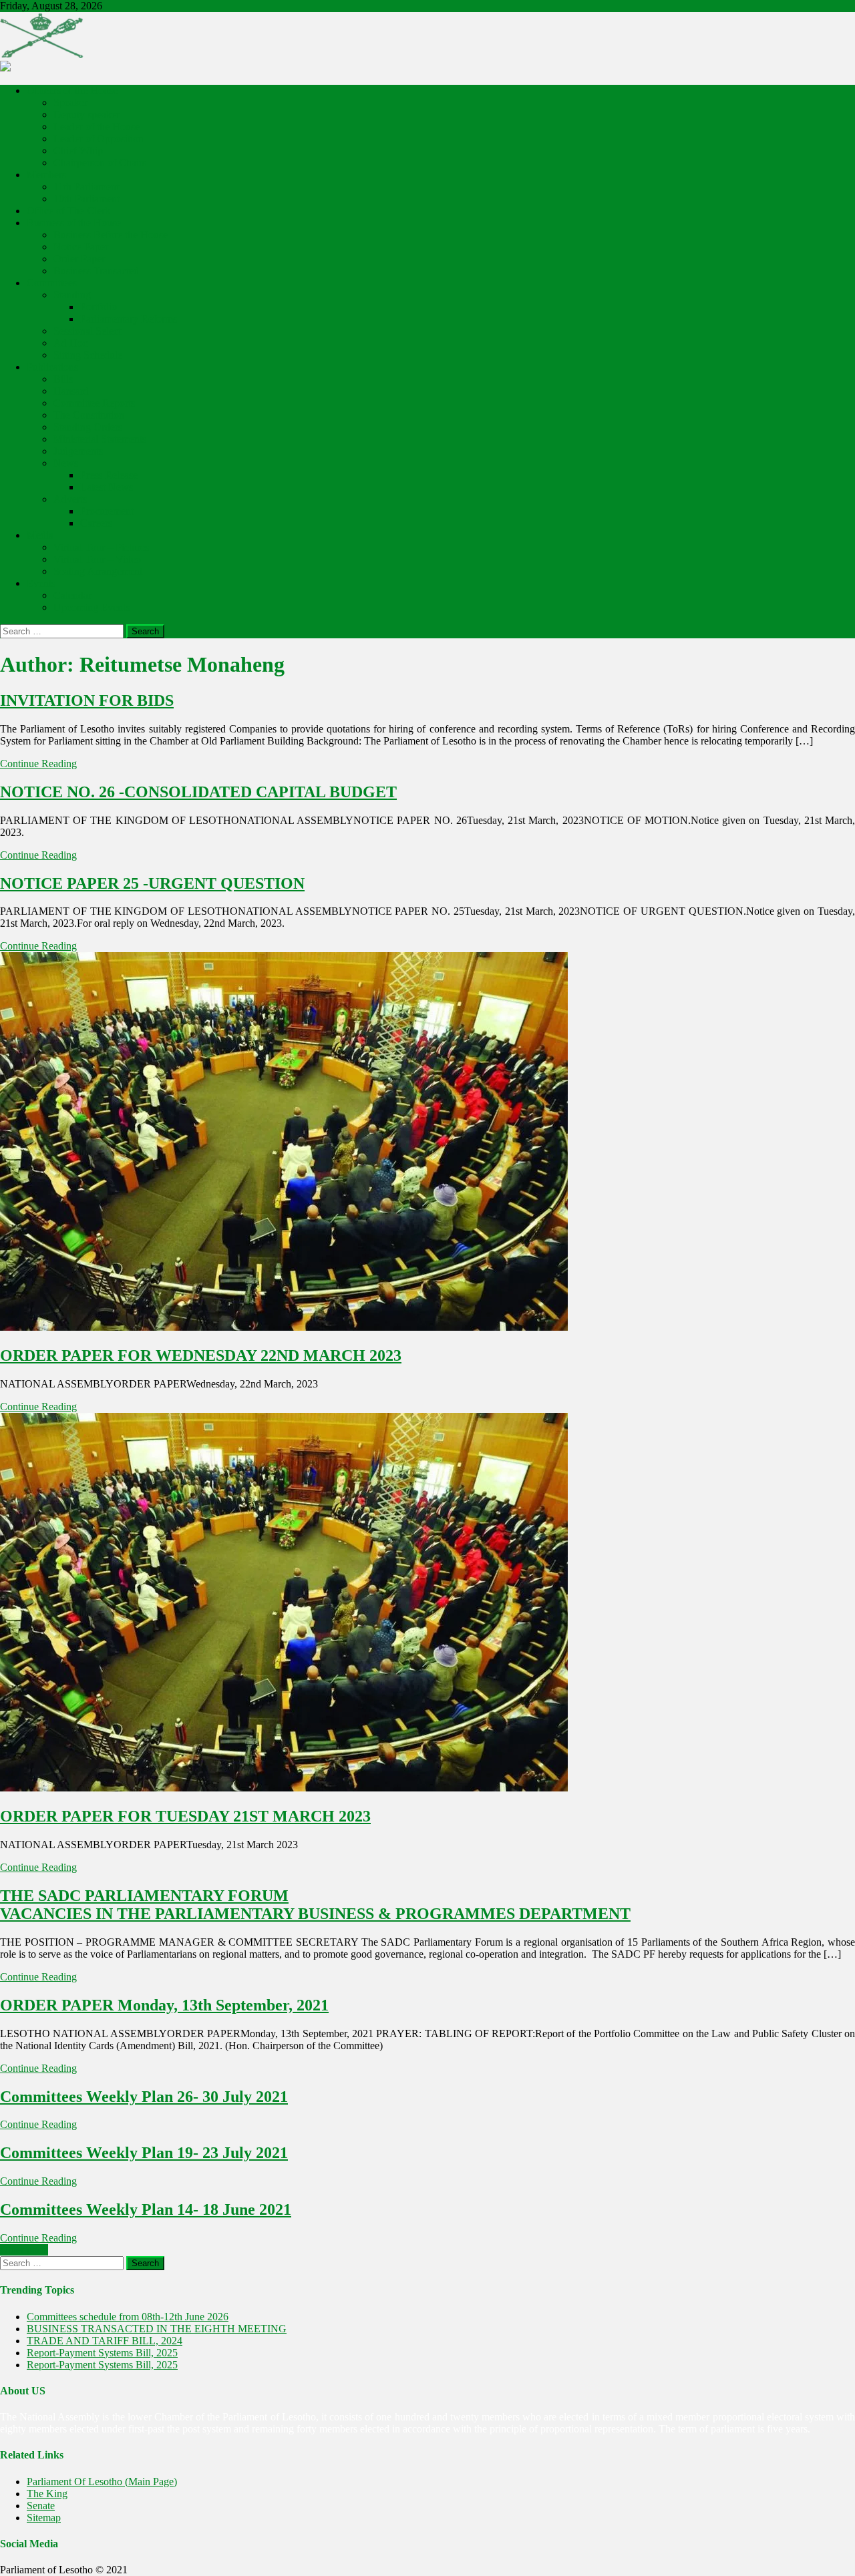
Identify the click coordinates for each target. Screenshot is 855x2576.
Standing (72, 295)
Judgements (78, 451)
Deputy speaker (87, 115)
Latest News (107, 487)
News (66, 463)
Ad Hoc (70, 343)
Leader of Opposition (99, 139)
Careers (96, 523)
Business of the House (74, 223)
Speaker (70, 102)
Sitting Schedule (88, 355)
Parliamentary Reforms (129, 319)
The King (47, 2494)
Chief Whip (78, 151)
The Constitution (89, 415)
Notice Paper (81, 247)
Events (41, 583)
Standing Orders (88, 427)
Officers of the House (72, 90)
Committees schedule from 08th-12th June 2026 (128, 2317)
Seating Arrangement (98, 571)
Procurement (107, 511)
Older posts (24, 2250)
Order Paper (79, 259)
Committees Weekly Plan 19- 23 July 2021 (144, 2153)
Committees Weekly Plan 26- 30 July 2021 (144, 2097)
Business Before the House (111, 235)
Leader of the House (97, 127)
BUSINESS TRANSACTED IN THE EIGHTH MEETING (157, 2329)
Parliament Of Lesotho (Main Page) (102, 2482)
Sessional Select (87, 331)
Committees (52, 283)
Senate (41, 2506)
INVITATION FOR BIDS (87, 700)
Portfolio (99, 307)
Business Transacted (96, 271)
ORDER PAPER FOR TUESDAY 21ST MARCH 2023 (185, 1816)
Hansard (71, 391)
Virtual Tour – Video (97, 559)
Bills (63, 379)
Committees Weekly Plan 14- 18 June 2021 (146, 2209)
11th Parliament (86, 187)
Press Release (109, 475)
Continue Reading (38, 764)
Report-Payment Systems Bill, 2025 (102, 2353)
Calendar (72, 595)
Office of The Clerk (68, 211)
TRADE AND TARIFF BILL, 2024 (105, 2341)
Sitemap (44, 2518)
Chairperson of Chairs (100, 163)
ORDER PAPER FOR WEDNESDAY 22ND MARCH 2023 (201, 1355)
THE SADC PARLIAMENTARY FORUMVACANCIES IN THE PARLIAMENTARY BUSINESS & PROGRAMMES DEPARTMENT (315, 1905)
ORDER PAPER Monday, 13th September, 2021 (164, 2005)
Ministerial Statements (100, 439)
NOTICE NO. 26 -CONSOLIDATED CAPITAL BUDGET (198, 792)
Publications (52, 367)
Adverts (70, 499)
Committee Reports (94, 403)
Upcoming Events (92, 607)
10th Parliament (87, 199)
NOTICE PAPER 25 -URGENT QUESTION (152, 883)
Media (40, 535)
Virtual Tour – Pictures (101, 547)
